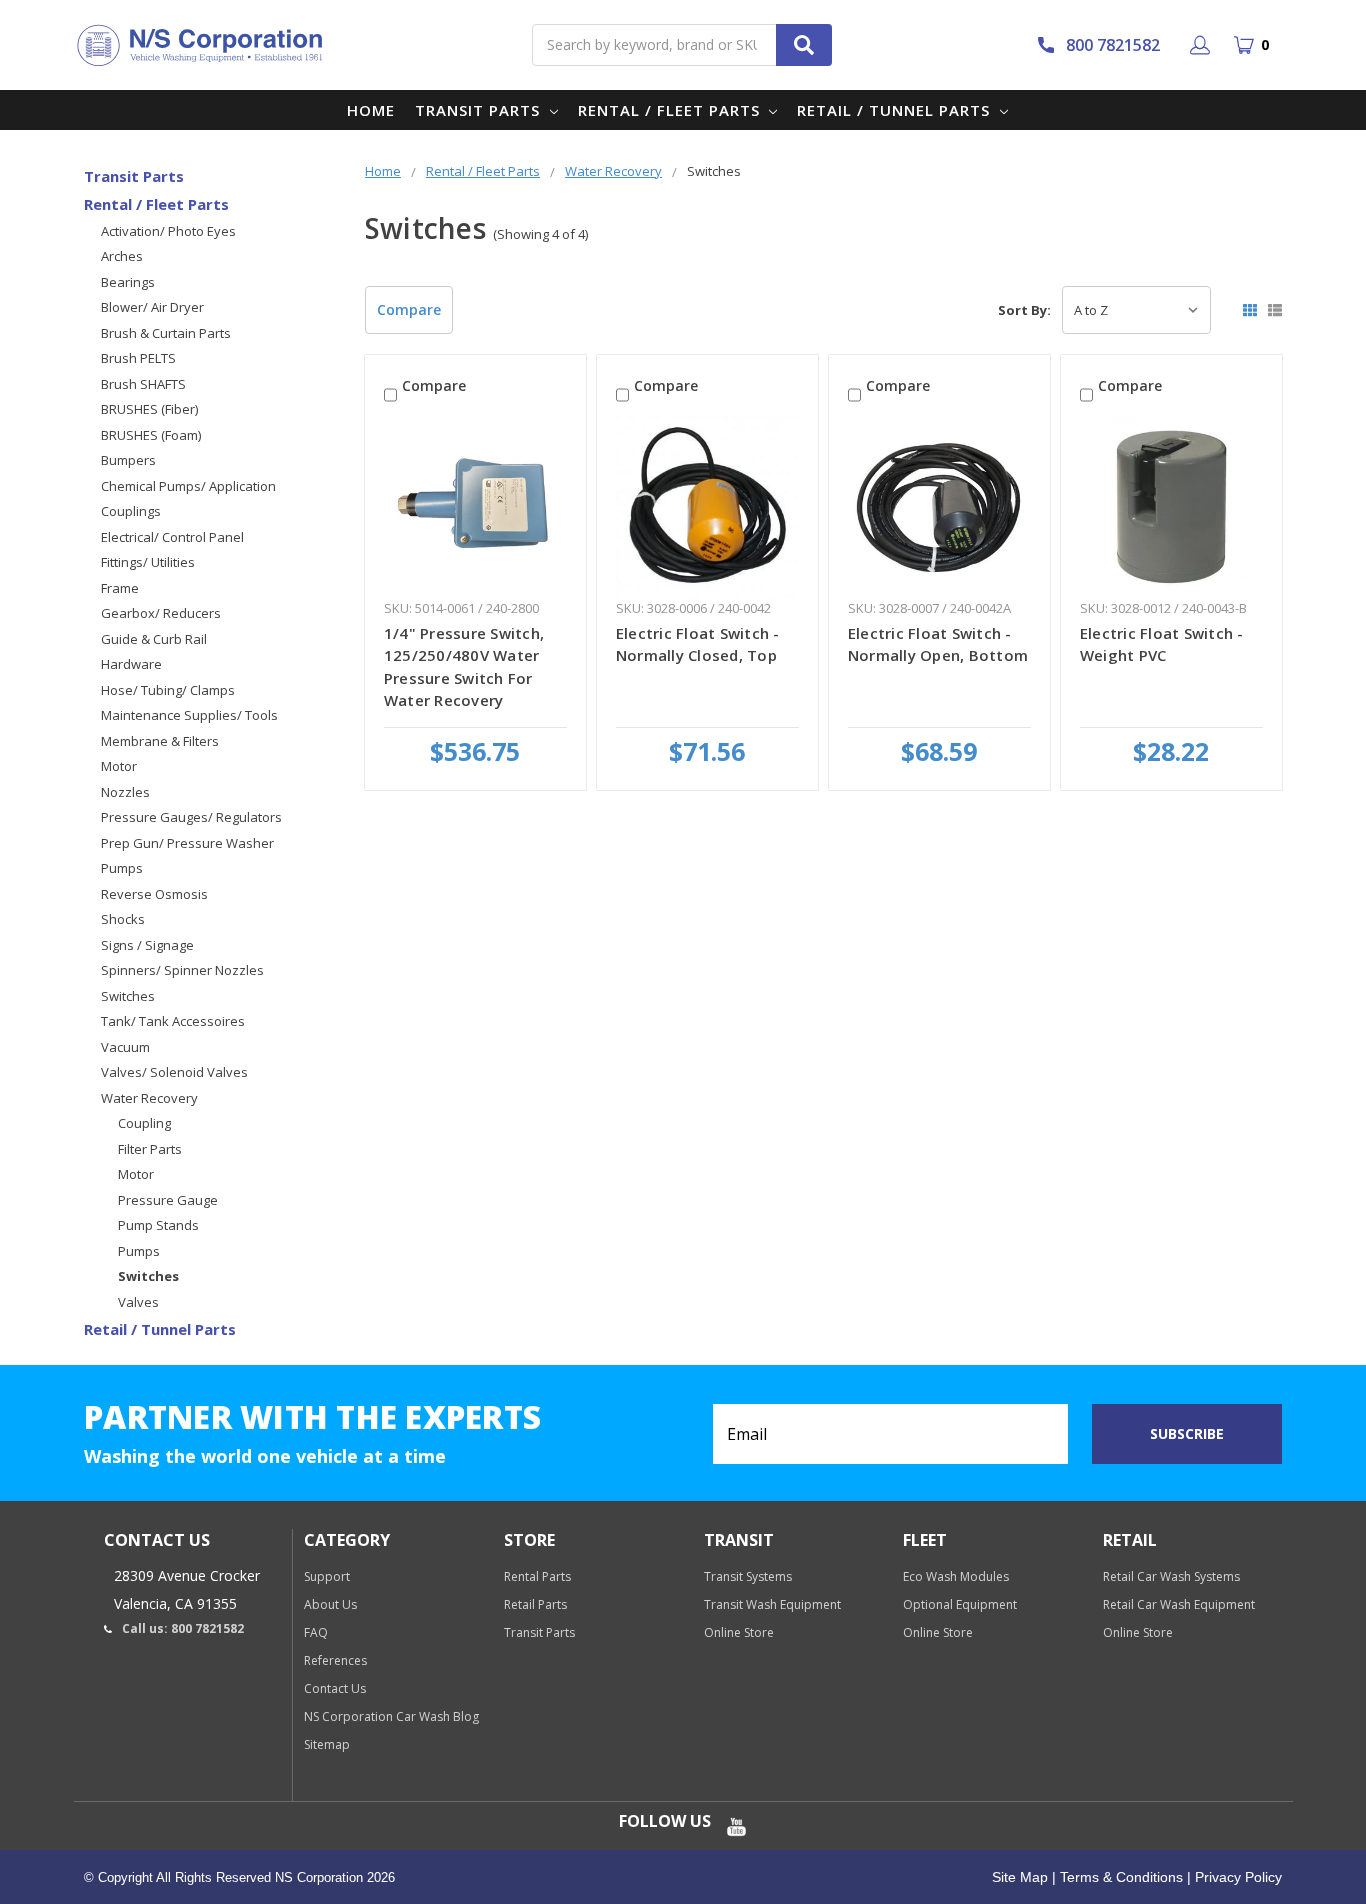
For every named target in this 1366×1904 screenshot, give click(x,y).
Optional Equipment (960, 1604)
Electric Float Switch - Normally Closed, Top (698, 644)
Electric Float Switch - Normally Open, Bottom (938, 644)
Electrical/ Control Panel (172, 537)
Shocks (123, 919)
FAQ (316, 1632)
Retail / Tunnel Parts (896, 110)
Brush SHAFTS (143, 384)
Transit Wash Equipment (772, 1604)
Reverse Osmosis (154, 894)
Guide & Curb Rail (154, 639)
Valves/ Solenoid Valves (174, 1072)
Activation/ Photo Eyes (168, 231)
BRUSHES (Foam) (151, 435)
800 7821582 (1113, 45)
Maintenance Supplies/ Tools (189, 715)
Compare (409, 309)
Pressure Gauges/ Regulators (191, 817)
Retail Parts (535, 1604)
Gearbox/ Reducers (161, 613)
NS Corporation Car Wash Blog (391, 1716)
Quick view (475, 507)
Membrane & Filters (160, 741)
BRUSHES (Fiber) (149, 409)
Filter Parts (150, 1149)
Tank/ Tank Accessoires (173, 1021)
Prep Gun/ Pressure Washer (187, 843)
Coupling (144, 1123)
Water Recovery (149, 1098)
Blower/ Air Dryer (152, 307)
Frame (120, 588)
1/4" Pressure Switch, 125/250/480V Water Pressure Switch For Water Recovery (464, 667)
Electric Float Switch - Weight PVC (1162, 644)
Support (327, 1576)
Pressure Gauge (168, 1200)
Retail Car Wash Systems (1171, 1576)
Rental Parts (537, 1576)
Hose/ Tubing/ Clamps (168, 690)
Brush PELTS (138, 358)
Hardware (131, 664)
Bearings (128, 282)
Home (371, 110)
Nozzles (125, 792)
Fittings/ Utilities (148, 562)
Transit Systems (748, 1576)
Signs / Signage (147, 945)
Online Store (739, 1632)
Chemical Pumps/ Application (188, 486)
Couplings (131, 511)
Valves (138, 1302)
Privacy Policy (1236, 1877)
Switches (128, 996)
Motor (119, 766)
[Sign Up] (1203, 45)
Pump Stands (158, 1225)
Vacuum (125, 1047)
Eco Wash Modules (956, 1576)
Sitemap (327, 1744)
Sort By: (1024, 310)
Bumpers (128, 460)
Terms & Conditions (1119, 1877)
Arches (122, 256)
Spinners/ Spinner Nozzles (182, 970)
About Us (330, 1604)
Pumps (122, 868)
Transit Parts (480, 110)
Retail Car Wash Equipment (1179, 1604)
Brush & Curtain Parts (166, 333)
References (335, 1660)
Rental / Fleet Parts (671, 110)
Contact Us (335, 1688)
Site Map (1020, 1877)
